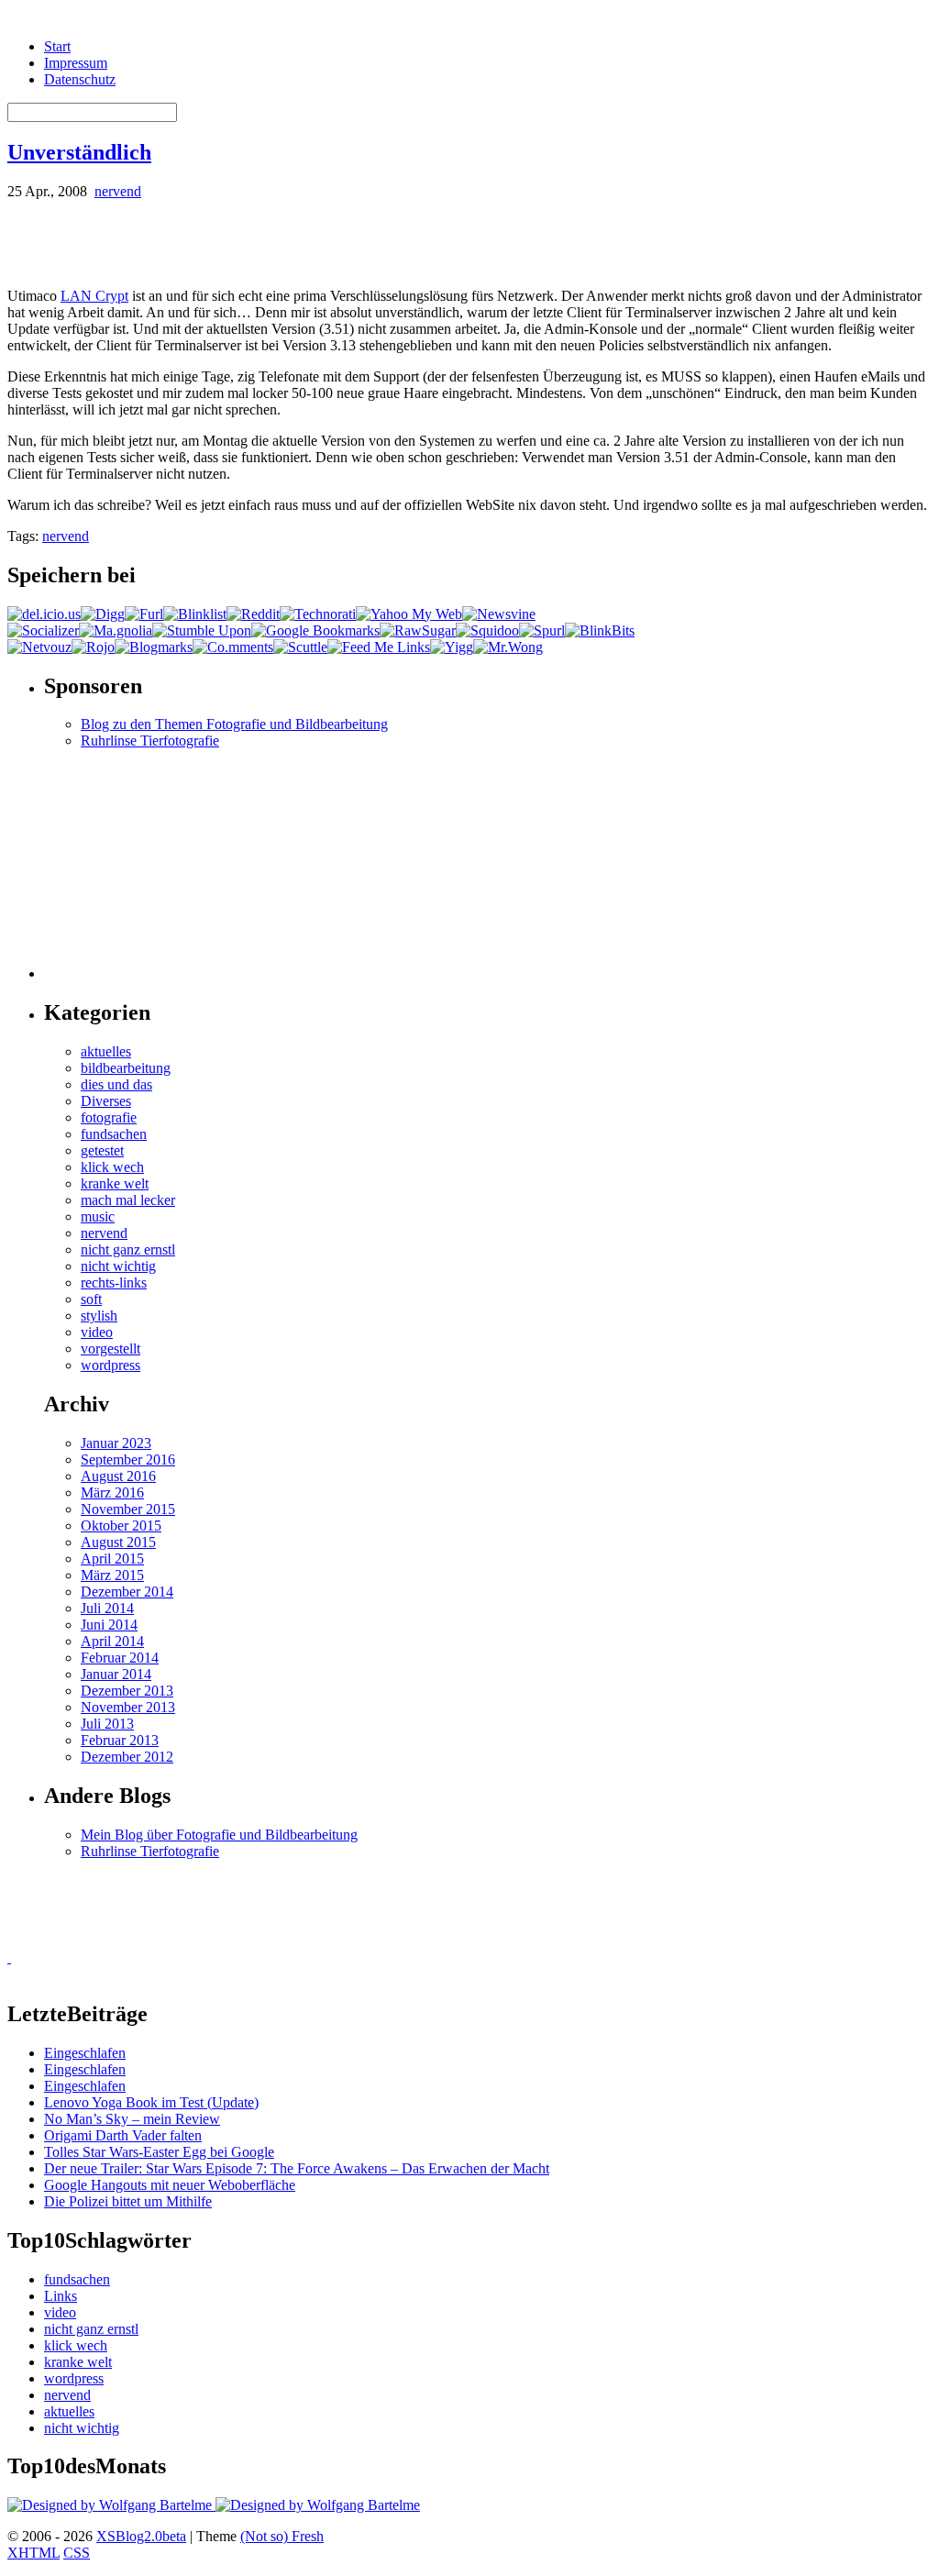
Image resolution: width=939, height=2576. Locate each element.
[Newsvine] (499, 614)
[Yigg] (452, 647)
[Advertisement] (222, 242)
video (97, 1332)
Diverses (106, 1101)
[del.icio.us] (44, 614)
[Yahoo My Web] (409, 614)
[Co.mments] (233, 647)
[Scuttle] (300, 647)
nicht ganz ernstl (128, 1249)
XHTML (33, 2553)
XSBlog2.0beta (141, 2536)
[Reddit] (253, 614)
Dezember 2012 (127, 1757)
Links (61, 2296)
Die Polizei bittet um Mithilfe (128, 2201)
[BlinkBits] (600, 630)
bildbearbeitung (126, 1068)
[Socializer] (43, 630)
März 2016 (112, 1493)
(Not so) (266, 2536)
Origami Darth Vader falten (123, 2135)
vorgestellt (110, 1349)
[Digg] (103, 614)
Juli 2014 (107, 1608)
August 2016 (118, 1476)
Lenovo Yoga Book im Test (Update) (151, 2102)
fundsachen (114, 1134)
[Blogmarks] (154, 647)
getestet (102, 1150)
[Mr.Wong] (508, 647)
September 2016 (128, 1459)
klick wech (112, 1167)
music (98, 1216)
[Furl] (144, 614)
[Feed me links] (379, 647)
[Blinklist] (195, 614)
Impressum (76, 63)
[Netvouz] (39, 647)
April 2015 (112, 1559)
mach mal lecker (128, 1200)
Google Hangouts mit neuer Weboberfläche (170, 2185)
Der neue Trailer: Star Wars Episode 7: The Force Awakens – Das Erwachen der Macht (297, 2168)
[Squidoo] (487, 630)
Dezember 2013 (127, 1691)
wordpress (110, 1365)
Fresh (308, 2536)
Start (57, 46)
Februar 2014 (120, 1658)
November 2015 (128, 1509)
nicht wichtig (118, 1266)
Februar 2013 (120, 1740)
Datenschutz (80, 79)
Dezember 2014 (127, 1592)
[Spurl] (542, 630)
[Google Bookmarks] (315, 630)
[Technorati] (318, 614)
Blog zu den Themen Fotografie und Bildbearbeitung (234, 724)
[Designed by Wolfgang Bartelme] (318, 2505)
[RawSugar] (418, 630)
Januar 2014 (116, 1674)
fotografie (109, 1117)
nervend (118, 191)
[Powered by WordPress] (111, 2505)
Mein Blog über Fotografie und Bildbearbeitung (219, 1835)
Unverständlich (79, 152)
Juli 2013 (107, 1724)
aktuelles (106, 1051)
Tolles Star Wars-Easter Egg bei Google (159, 2152)
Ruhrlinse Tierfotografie (150, 741)
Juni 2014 (109, 1625)
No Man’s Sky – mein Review (132, 2119)
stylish (99, 1316)
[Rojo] (93, 647)
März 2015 (112, 1575)
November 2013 (128, 1707)
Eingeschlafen (85, 2053)
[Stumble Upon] (202, 630)
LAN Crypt (94, 296)
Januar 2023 (116, 1443)
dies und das (116, 1084)
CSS (77, 2553)
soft (91, 1299)
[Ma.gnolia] (116, 630)
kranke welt (115, 1183)
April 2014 (112, 1641)
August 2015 (118, 1542)
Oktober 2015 (121, 1526)
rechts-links (114, 1282)
